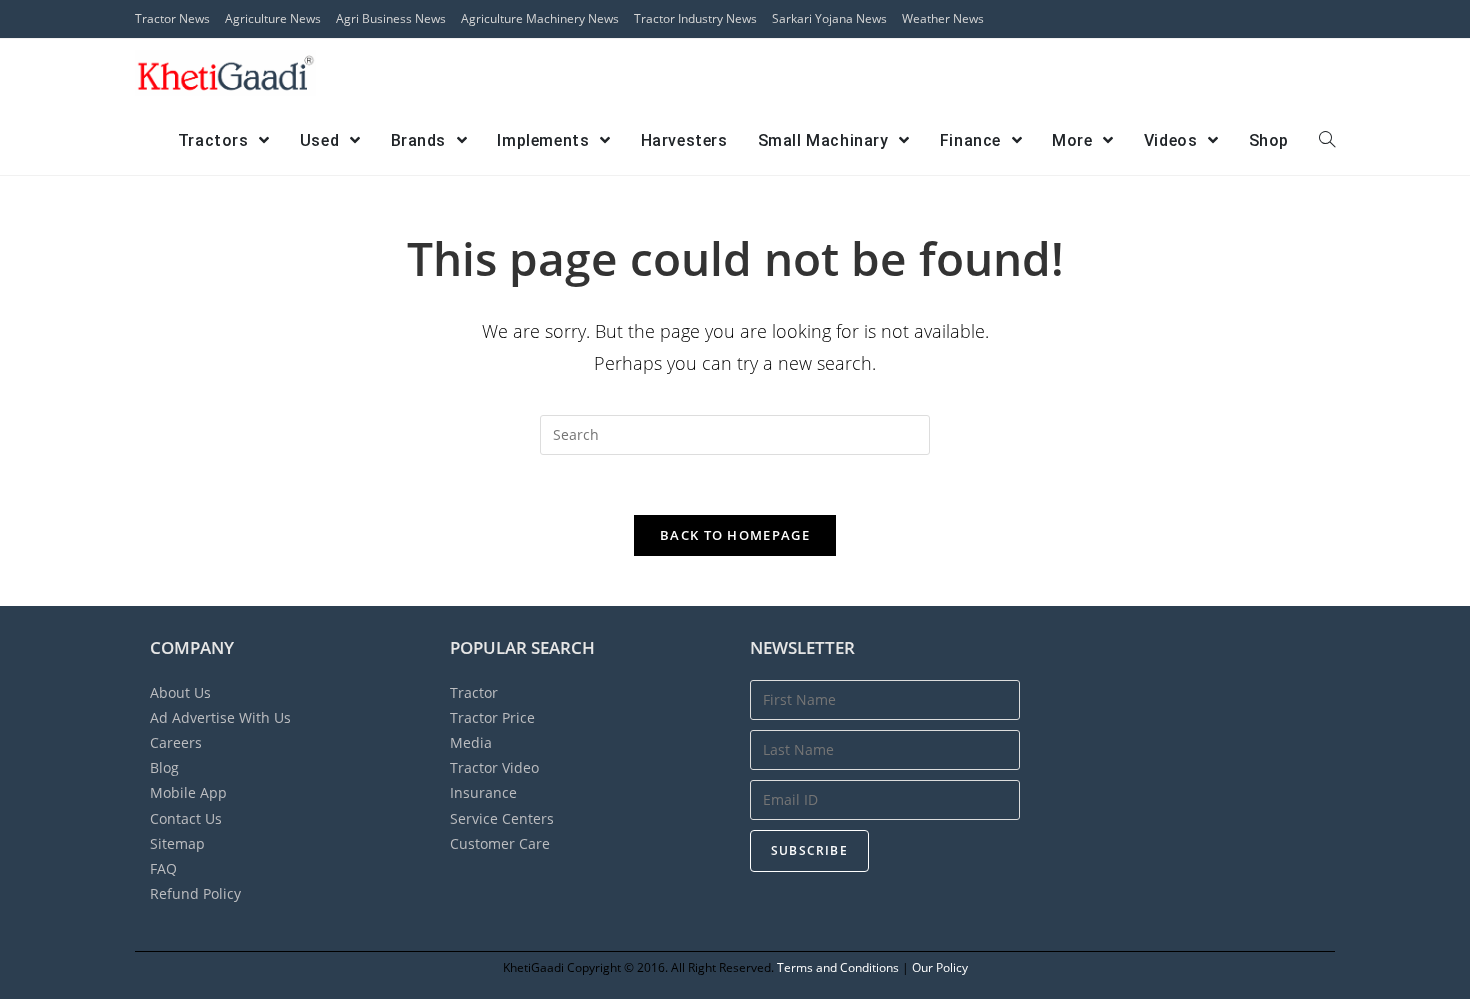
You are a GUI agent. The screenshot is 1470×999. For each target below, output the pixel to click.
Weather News (943, 18)
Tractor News (172, 18)
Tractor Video (494, 767)
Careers (176, 742)
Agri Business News (391, 18)
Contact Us (186, 818)
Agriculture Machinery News (540, 18)
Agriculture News (273, 18)
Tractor (474, 692)
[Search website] (1327, 141)
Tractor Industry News (695, 18)
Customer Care (500, 843)
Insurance (483, 792)
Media (471, 742)
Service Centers (502, 818)
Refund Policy (195, 893)
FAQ (163, 868)
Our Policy (940, 967)
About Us (180, 692)
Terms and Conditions (838, 967)
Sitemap (177, 843)
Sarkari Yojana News (829, 18)
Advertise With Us (220, 717)
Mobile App (188, 792)
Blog (164, 767)
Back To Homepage (735, 535)
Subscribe (809, 850)
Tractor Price (492, 717)
